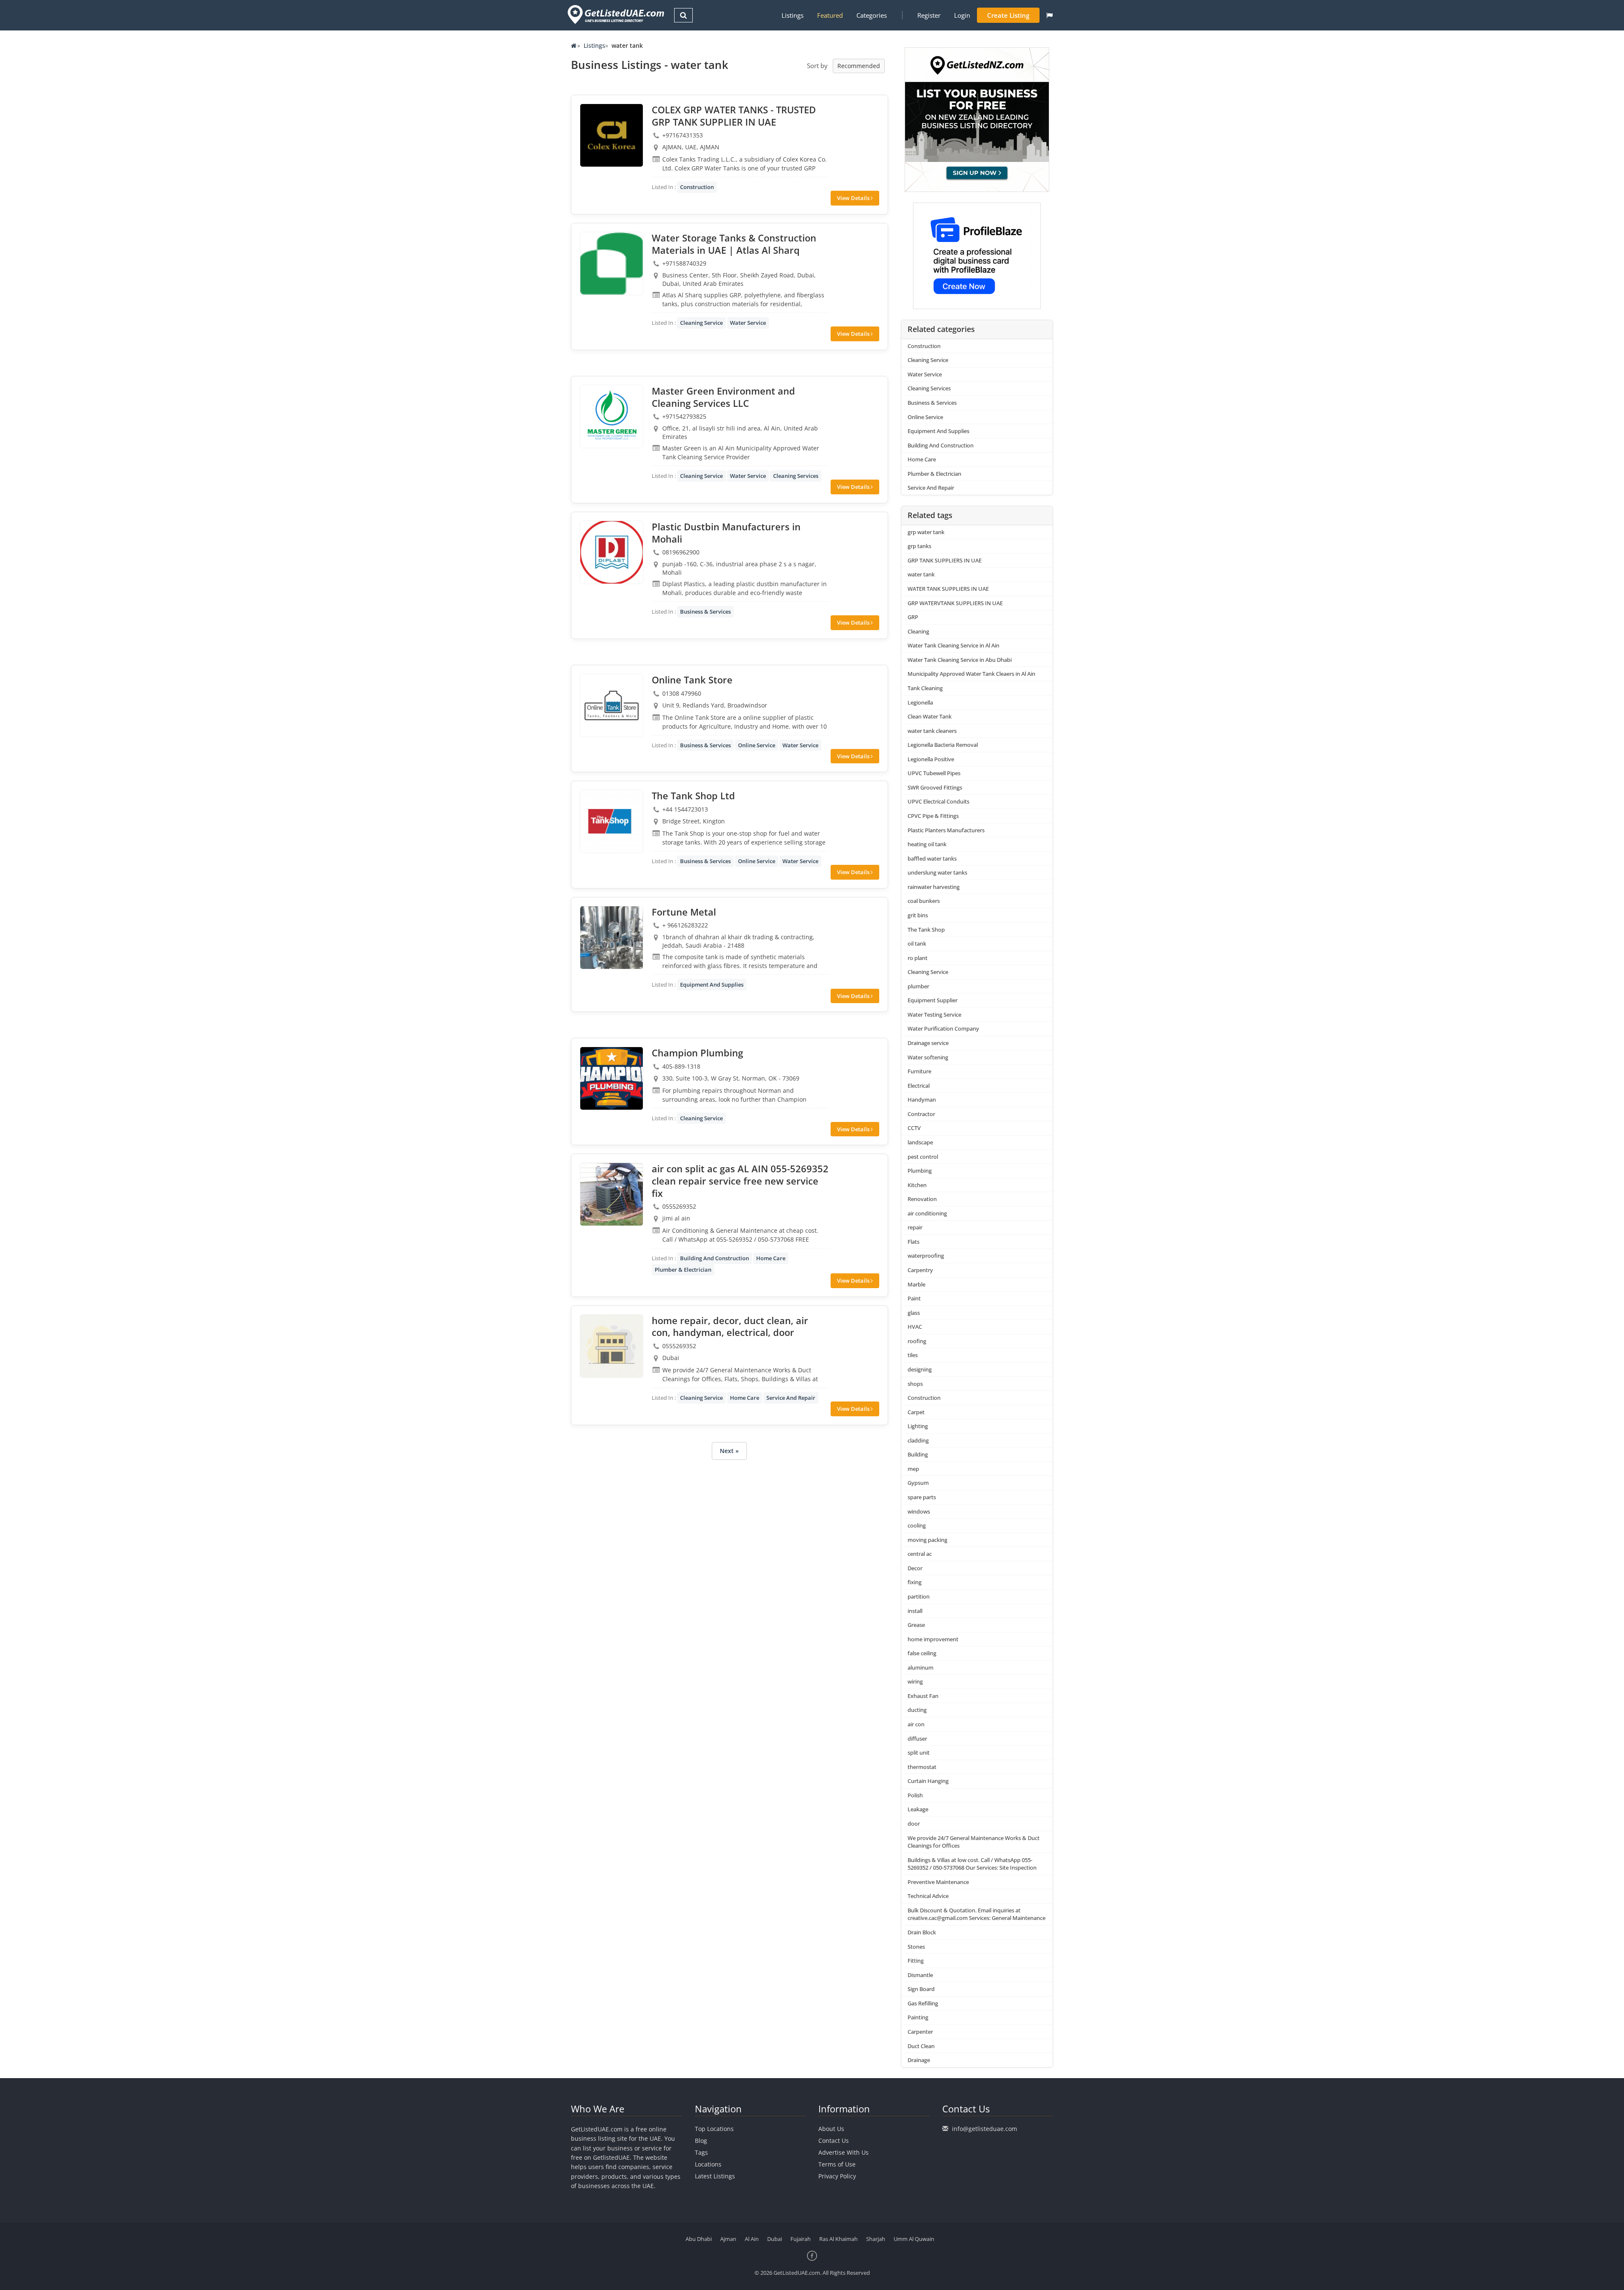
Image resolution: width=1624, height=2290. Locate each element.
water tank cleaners (932, 731)
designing (920, 1369)
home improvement (933, 1639)
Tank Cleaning (925, 688)
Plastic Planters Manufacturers (946, 830)
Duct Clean (921, 2046)
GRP (913, 617)
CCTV (914, 1128)
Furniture (919, 1071)
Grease (916, 1625)
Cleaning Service (701, 323)
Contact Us (834, 2141)
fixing (915, 1582)
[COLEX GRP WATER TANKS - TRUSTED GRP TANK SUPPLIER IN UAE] (612, 135)
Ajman (728, 2239)
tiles (913, 1355)
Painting (918, 2017)
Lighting (918, 1426)
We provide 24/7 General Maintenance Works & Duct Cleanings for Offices (974, 1842)
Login (962, 15)
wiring (915, 1681)
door (914, 1824)
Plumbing (920, 1171)
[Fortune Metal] (612, 938)
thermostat (922, 1767)
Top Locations (714, 2129)
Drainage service (928, 1043)
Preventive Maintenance (938, 1882)
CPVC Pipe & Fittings (933, 816)
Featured (830, 15)
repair (915, 1227)
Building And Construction (715, 1258)
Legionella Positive (931, 759)
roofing (917, 1341)
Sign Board (921, 1989)
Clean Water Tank (930, 716)
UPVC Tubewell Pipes (934, 773)
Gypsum (918, 1483)
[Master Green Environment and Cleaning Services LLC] (612, 417)
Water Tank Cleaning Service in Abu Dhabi (960, 660)
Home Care (771, 1258)
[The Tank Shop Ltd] (612, 821)
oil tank (917, 943)
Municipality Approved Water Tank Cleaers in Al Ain (971, 674)
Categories (872, 15)
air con (916, 1724)
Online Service (757, 745)
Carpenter (920, 2032)
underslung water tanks (937, 872)
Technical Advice (928, 1896)
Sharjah (876, 2239)
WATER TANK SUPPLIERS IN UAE (948, 589)
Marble (916, 1284)
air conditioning (927, 1213)
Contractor (921, 1114)
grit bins (918, 915)
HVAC (915, 1327)
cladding (918, 1440)
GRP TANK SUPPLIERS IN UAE (945, 560)
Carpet (916, 1412)
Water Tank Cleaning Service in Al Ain (953, 645)
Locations (708, 2164)
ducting (917, 1710)
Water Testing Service (934, 1015)
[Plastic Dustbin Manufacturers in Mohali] (612, 552)
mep (913, 1469)
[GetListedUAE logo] (615, 15)
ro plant (918, 958)
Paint (914, 1298)
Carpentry (920, 1270)
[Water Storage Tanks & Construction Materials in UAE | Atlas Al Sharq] (612, 263)
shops (915, 1384)
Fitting (916, 1961)
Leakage (918, 1809)
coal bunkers (924, 901)
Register (929, 15)
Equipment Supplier (933, 1000)
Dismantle (920, 1975)
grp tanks (919, 546)
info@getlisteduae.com (985, 2129)
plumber (918, 986)
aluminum (920, 1667)
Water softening (928, 1057)
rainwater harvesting (934, 887)
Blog (701, 2141)
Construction (697, 187)
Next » (729, 1451)
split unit (919, 1752)
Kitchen (917, 1185)
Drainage (919, 2060)
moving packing (927, 1540)
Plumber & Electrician (683, 1270)
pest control (923, 1157)
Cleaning (918, 631)
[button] (1049, 15)
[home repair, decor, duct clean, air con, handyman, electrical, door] (612, 1346)
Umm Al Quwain (914, 2239)
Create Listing (1008, 15)
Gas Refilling (923, 2003)
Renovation (922, 1199)
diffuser (917, 1739)
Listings (793, 15)
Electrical (919, 1086)
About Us (831, 2129)
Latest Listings (715, 2176)
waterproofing (926, 1256)
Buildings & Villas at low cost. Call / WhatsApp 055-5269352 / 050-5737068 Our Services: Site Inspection (972, 1864)
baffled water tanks (932, 858)
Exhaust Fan (923, 1696)
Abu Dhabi (699, 2239)
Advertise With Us (844, 2152)
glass (914, 1313)
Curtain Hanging (928, 1781)
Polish (915, 1795)
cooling (917, 1525)
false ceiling (922, 1653)
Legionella (920, 702)
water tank (921, 574)
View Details (854, 198)
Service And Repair (791, 1398)
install (915, 1611)
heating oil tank (927, 844)
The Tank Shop (926, 930)
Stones (916, 1947)
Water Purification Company (943, 1028)
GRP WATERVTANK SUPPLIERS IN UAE (955, 603)
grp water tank (926, 532)
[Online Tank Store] (612, 705)
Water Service (748, 323)
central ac (920, 1554)
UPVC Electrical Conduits (938, 801)
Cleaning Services (796, 476)
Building (918, 1454)
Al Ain (752, 2239)
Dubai (775, 2239)
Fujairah (801, 2239)
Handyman (922, 1100)
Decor (915, 1568)
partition (919, 1596)
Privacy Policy (837, 2176)
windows (919, 1511)
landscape (920, 1142)
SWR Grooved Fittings (935, 787)
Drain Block (922, 1932)
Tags (701, 2152)
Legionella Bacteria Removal (943, 745)
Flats (913, 1242)
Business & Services (705, 612)
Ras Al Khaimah (838, 2239)
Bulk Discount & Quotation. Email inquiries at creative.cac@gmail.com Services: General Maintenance (977, 1914)
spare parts (922, 1497)
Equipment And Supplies (712, 985)
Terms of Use (837, 2164)
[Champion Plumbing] (612, 1078)
